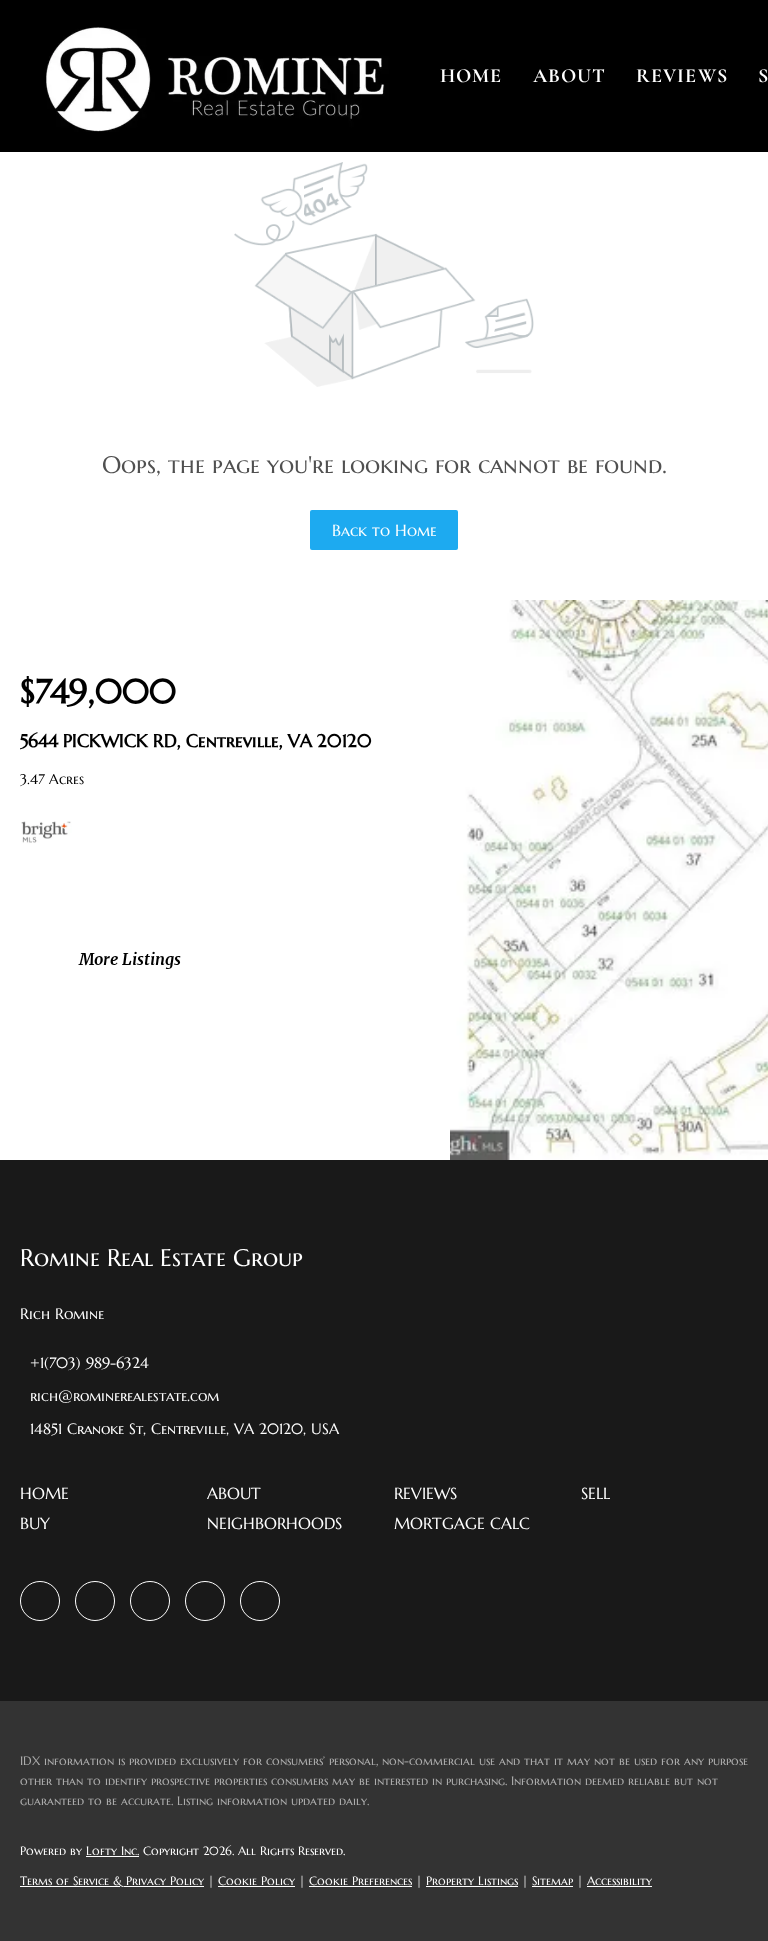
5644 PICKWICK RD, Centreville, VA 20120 (196, 740)
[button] (214, 76)
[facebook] (40, 1601)
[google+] (260, 1601)
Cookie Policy (256, 1880)
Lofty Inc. (112, 1850)
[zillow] (95, 1601)
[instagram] (150, 1601)
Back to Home (384, 530)
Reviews (682, 76)
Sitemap (552, 1880)
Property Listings (472, 1880)
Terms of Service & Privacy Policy (112, 1880)
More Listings (130, 959)
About (570, 76)
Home (471, 76)
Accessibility (619, 1880)
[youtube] (205, 1601)
